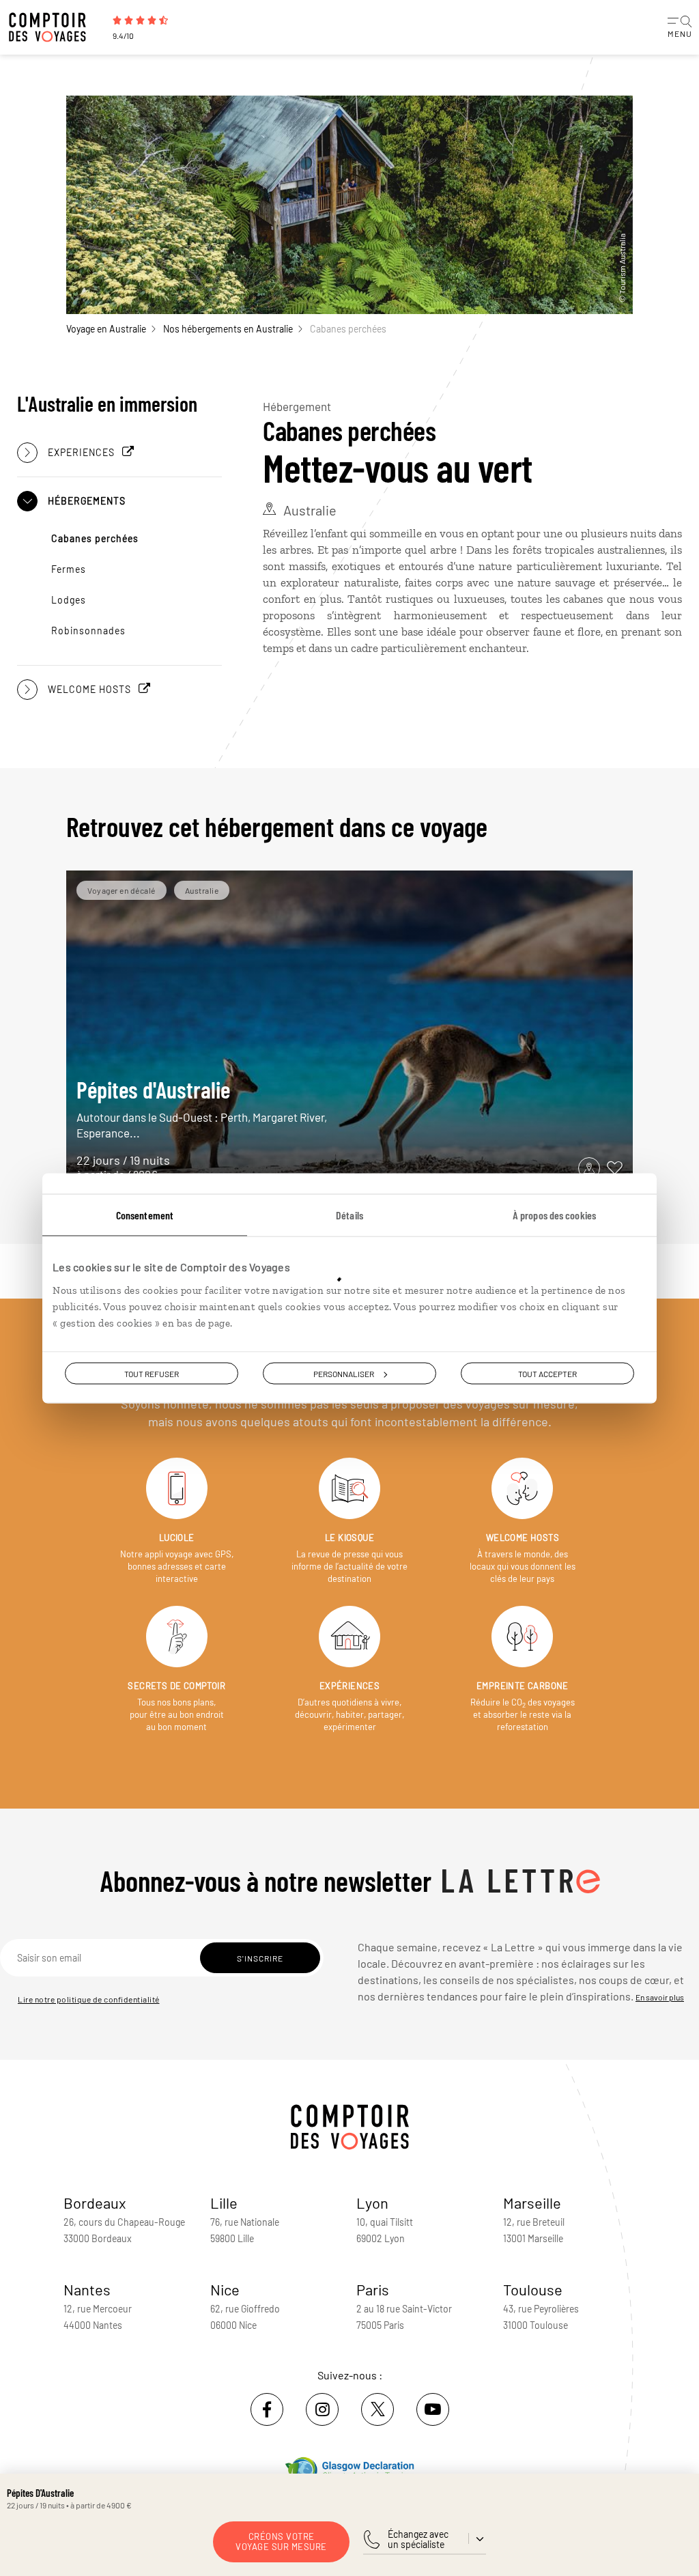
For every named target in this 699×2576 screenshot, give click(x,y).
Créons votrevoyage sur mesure (281, 2542)
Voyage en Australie (106, 329)
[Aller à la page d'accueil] (55, 27)
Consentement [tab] (145, 1214)
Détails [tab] (349, 1214)
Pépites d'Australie (202, 1108)
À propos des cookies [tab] (554, 1214)
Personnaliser (344, 1373)
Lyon (372, 2203)
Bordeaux (95, 2203)
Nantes (87, 2289)
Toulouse (533, 2289)
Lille (224, 2203)
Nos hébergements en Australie (228, 329)
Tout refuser (152, 1373)
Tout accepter (547, 1373)
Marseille (532, 2203)
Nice (225, 2289)
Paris (373, 2289)
